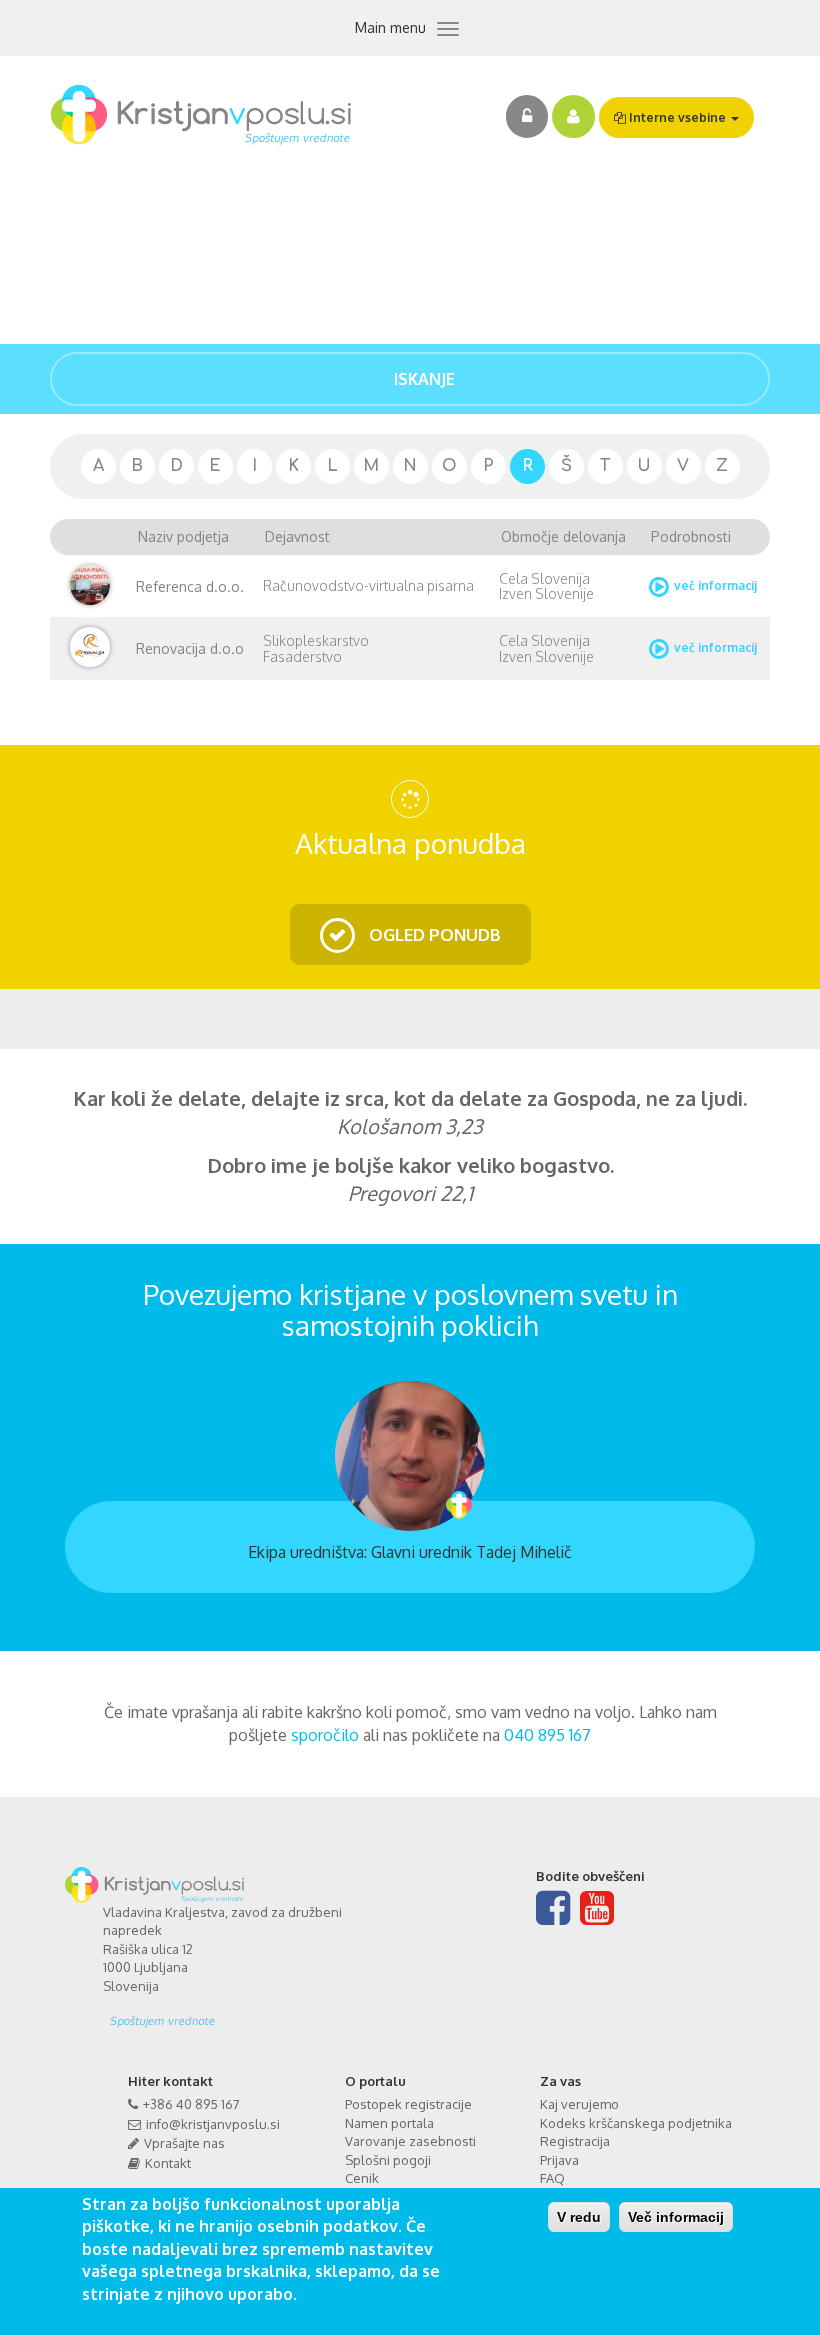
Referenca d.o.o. (190, 586)
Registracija (575, 2141)
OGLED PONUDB (433, 934)
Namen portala (389, 2123)
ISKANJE (422, 379)
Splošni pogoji (388, 2160)
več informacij (715, 585)
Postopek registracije (408, 2104)
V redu (579, 2217)
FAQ (552, 2178)
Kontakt (168, 2163)
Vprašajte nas (184, 2143)
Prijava (559, 2160)
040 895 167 (547, 1735)
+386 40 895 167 (191, 2104)
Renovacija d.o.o (190, 648)
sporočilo (325, 1735)
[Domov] (208, 115)
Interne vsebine (677, 117)
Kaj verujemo (579, 2104)
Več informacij (676, 2217)
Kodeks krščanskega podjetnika (636, 2123)
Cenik (362, 2178)
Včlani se (573, 116)
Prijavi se (527, 116)
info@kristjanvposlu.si (213, 2124)
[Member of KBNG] (249, 2014)
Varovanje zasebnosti (410, 2141)
